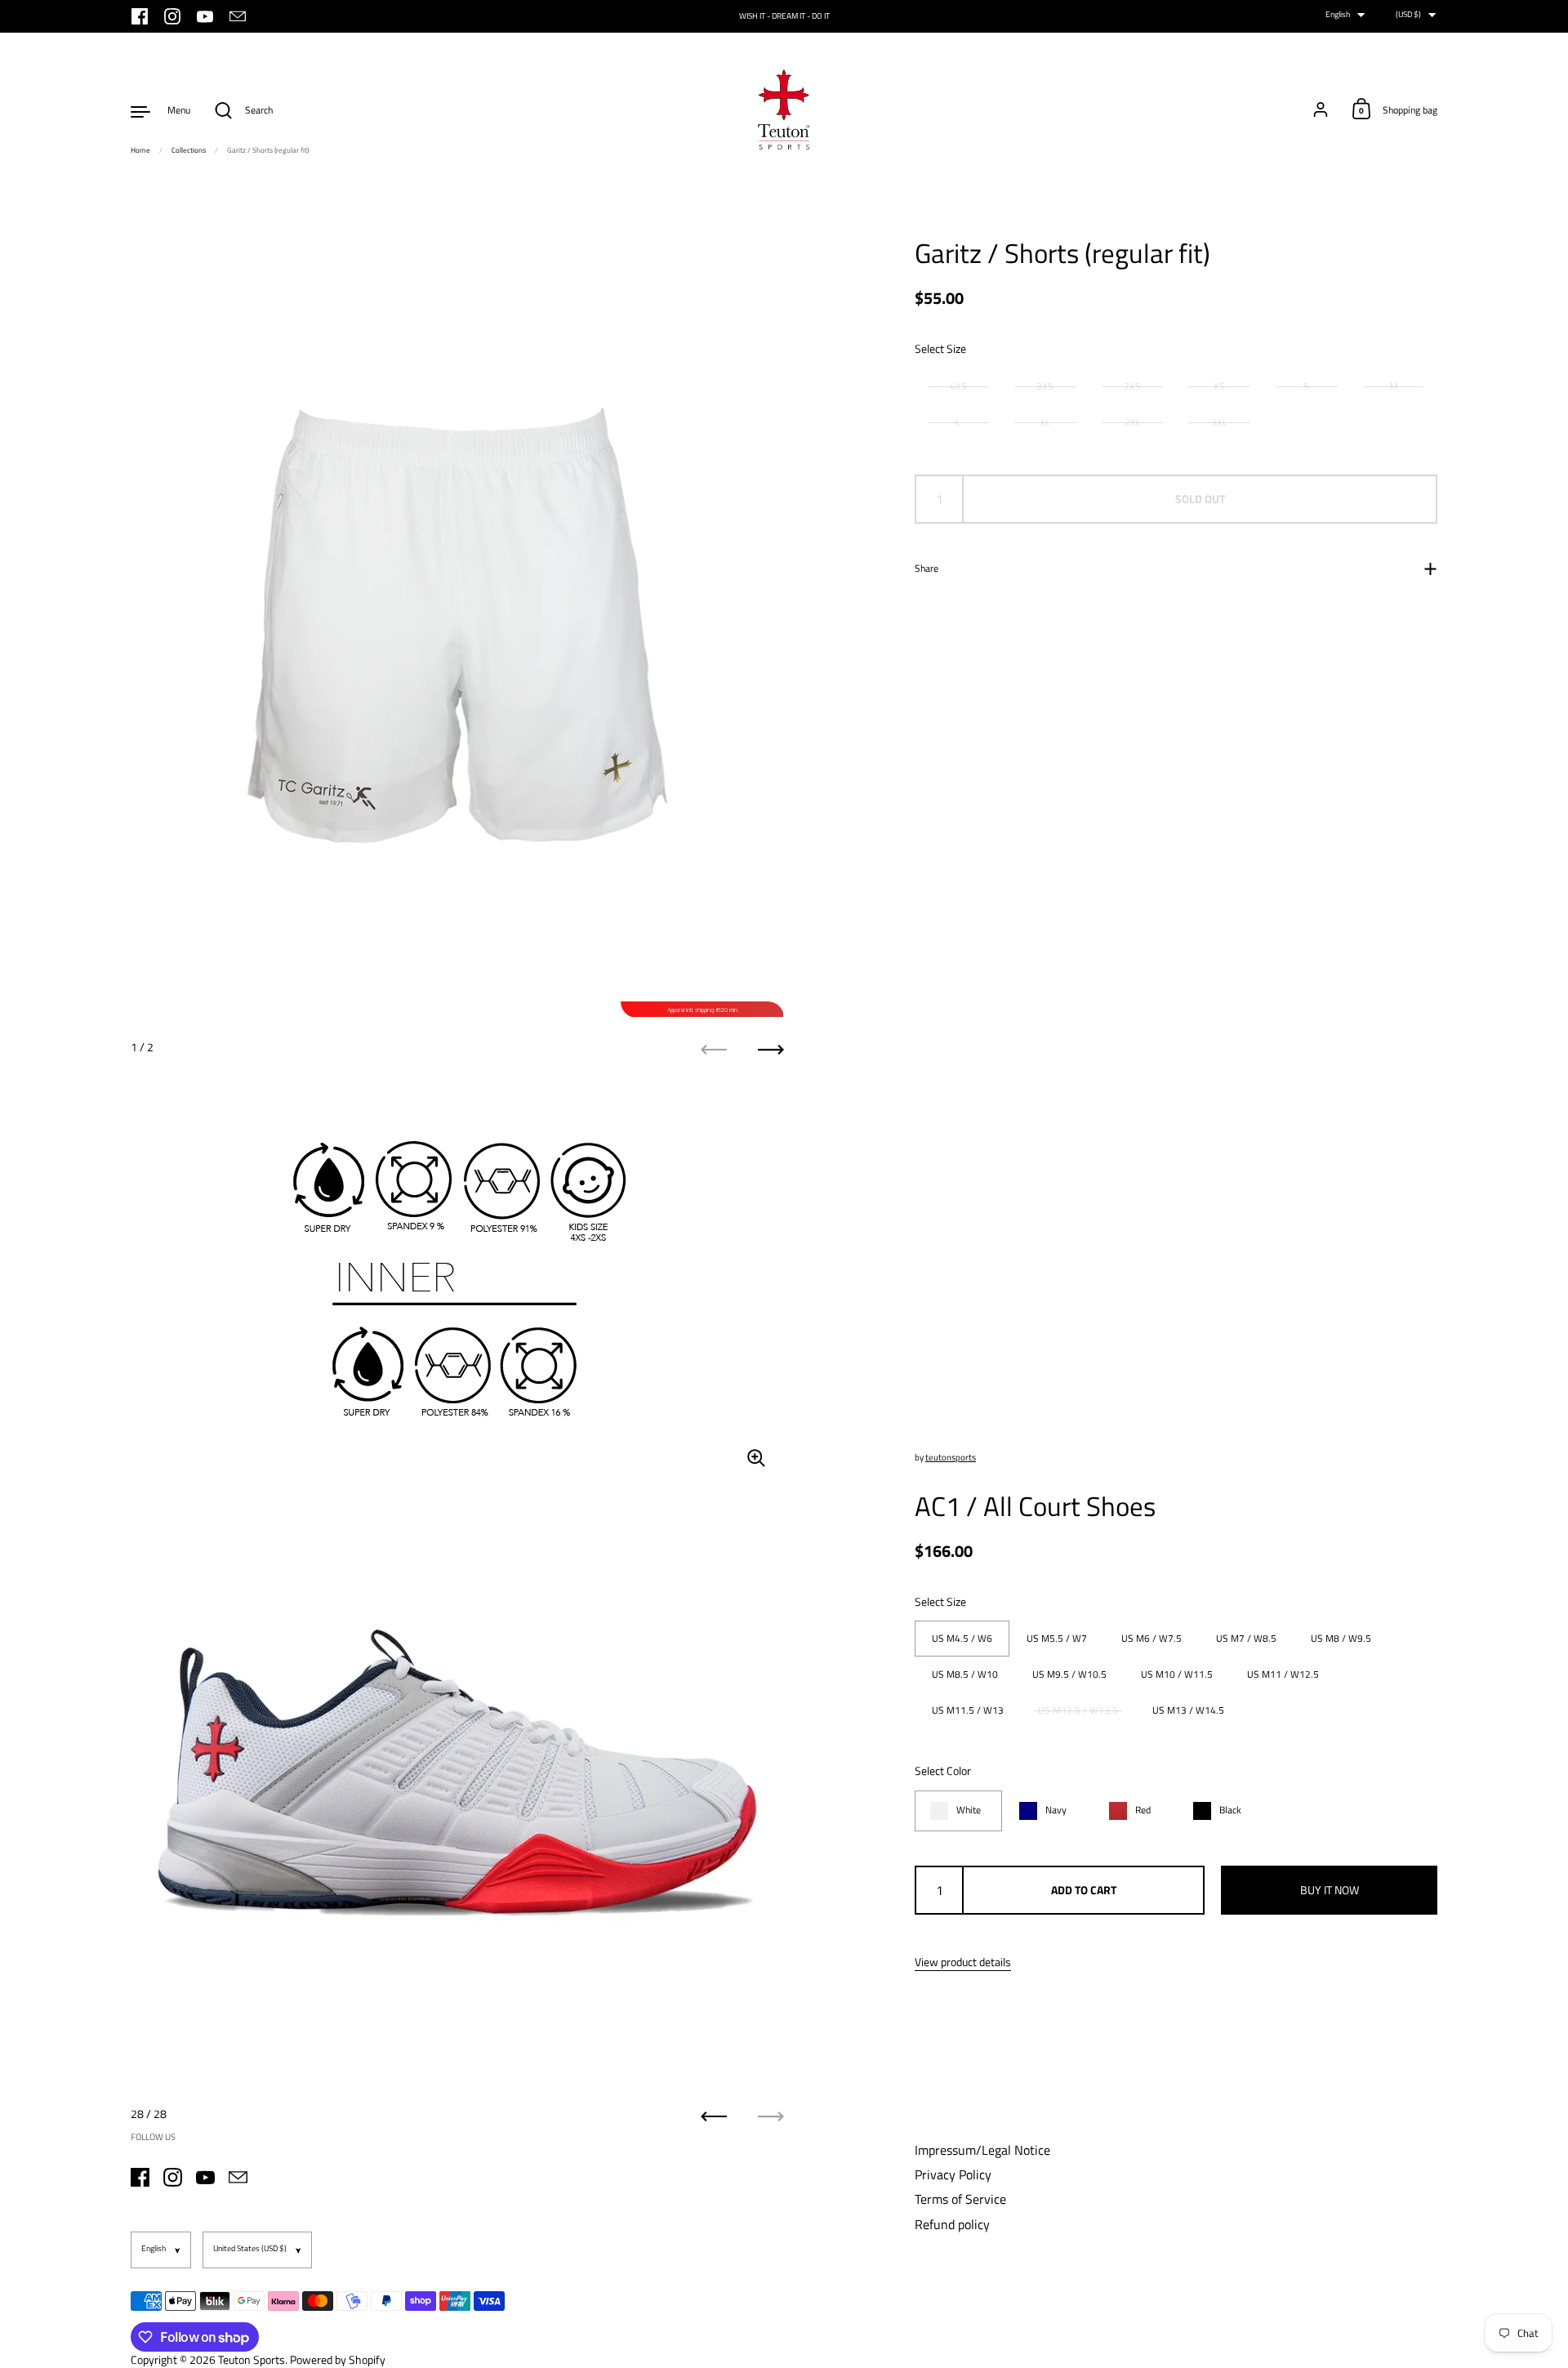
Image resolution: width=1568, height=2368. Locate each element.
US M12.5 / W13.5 (1078, 1710)
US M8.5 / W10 (965, 1674)
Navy (1056, 1810)
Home (140, 150)
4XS (958, 386)
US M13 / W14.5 (1188, 1710)
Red (1143, 1810)
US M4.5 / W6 (962, 1638)
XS (1219, 386)
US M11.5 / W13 (968, 1710)
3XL (1219, 422)
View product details (963, 1962)
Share (927, 567)
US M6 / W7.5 (1151, 1638)
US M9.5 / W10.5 (1069, 1674)
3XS (1045, 386)
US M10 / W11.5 (1177, 1674)
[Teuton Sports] (784, 110)
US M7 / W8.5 (1246, 1638)
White (969, 1810)
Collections (189, 150)
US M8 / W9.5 (1341, 1638)
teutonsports (951, 1457)
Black (1230, 1810)
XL (1045, 422)
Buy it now (1330, 1890)
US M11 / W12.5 (1283, 1674)
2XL (1133, 422)
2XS (1132, 386)
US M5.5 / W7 (1057, 1638)
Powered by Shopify (338, 2359)
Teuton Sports (252, 2359)
